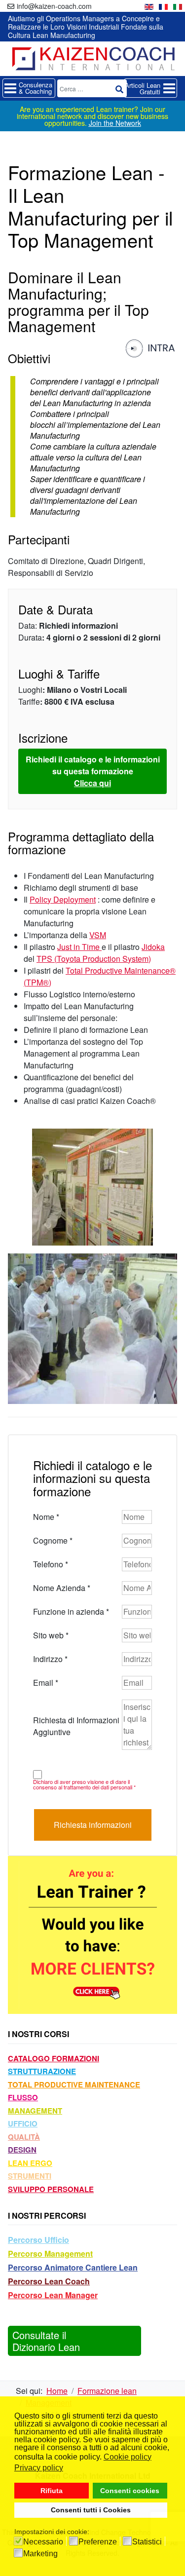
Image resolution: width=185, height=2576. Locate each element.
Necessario (43, 2542)
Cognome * (53, 1540)
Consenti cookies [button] (130, 2491)
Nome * (46, 1517)
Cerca (119, 89)
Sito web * (51, 1635)
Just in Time (78, 947)
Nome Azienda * (62, 1588)
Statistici (147, 2542)
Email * (46, 1683)
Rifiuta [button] (52, 2491)
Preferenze (98, 2542)
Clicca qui (92, 783)
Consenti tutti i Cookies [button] (91, 2510)
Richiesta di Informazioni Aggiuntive (76, 1726)
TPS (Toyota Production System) (94, 959)
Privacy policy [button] (39, 2468)
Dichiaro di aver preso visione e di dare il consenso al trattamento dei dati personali (84, 1784)
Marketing (40, 2554)
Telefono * (51, 1564)
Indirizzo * (50, 1659)
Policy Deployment (63, 899)
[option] (149, 6)
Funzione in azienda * (71, 1611)
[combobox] (92, 88)
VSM (98, 935)
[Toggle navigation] (29, 88)
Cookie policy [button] (128, 2457)
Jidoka (153, 947)
